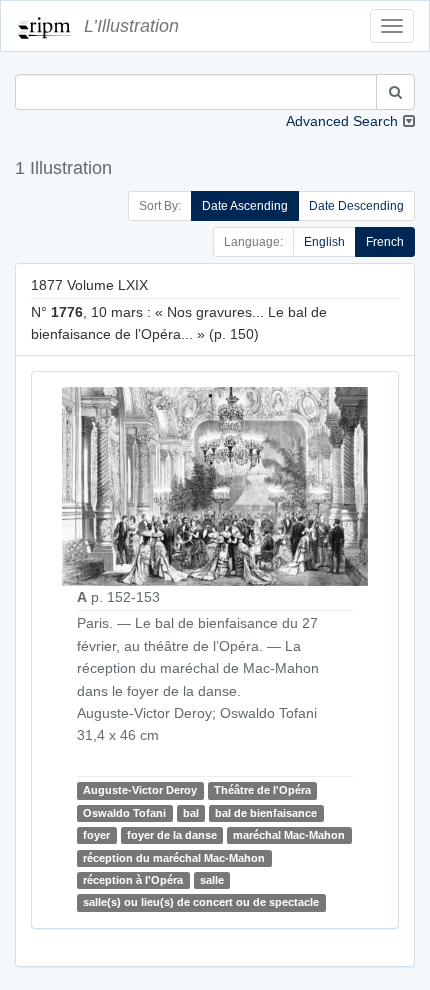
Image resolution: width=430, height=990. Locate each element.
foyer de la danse (172, 835)
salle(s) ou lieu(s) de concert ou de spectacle (201, 902)
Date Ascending (245, 206)
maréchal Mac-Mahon (289, 835)
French (385, 242)
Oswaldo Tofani (124, 813)
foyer (96, 835)
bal (191, 813)
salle (212, 880)
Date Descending (356, 206)
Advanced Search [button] (342, 121)
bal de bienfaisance (266, 813)
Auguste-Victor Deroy (140, 791)
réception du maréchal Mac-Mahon (174, 858)
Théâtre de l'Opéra (262, 791)
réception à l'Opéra (133, 880)
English (324, 242)
